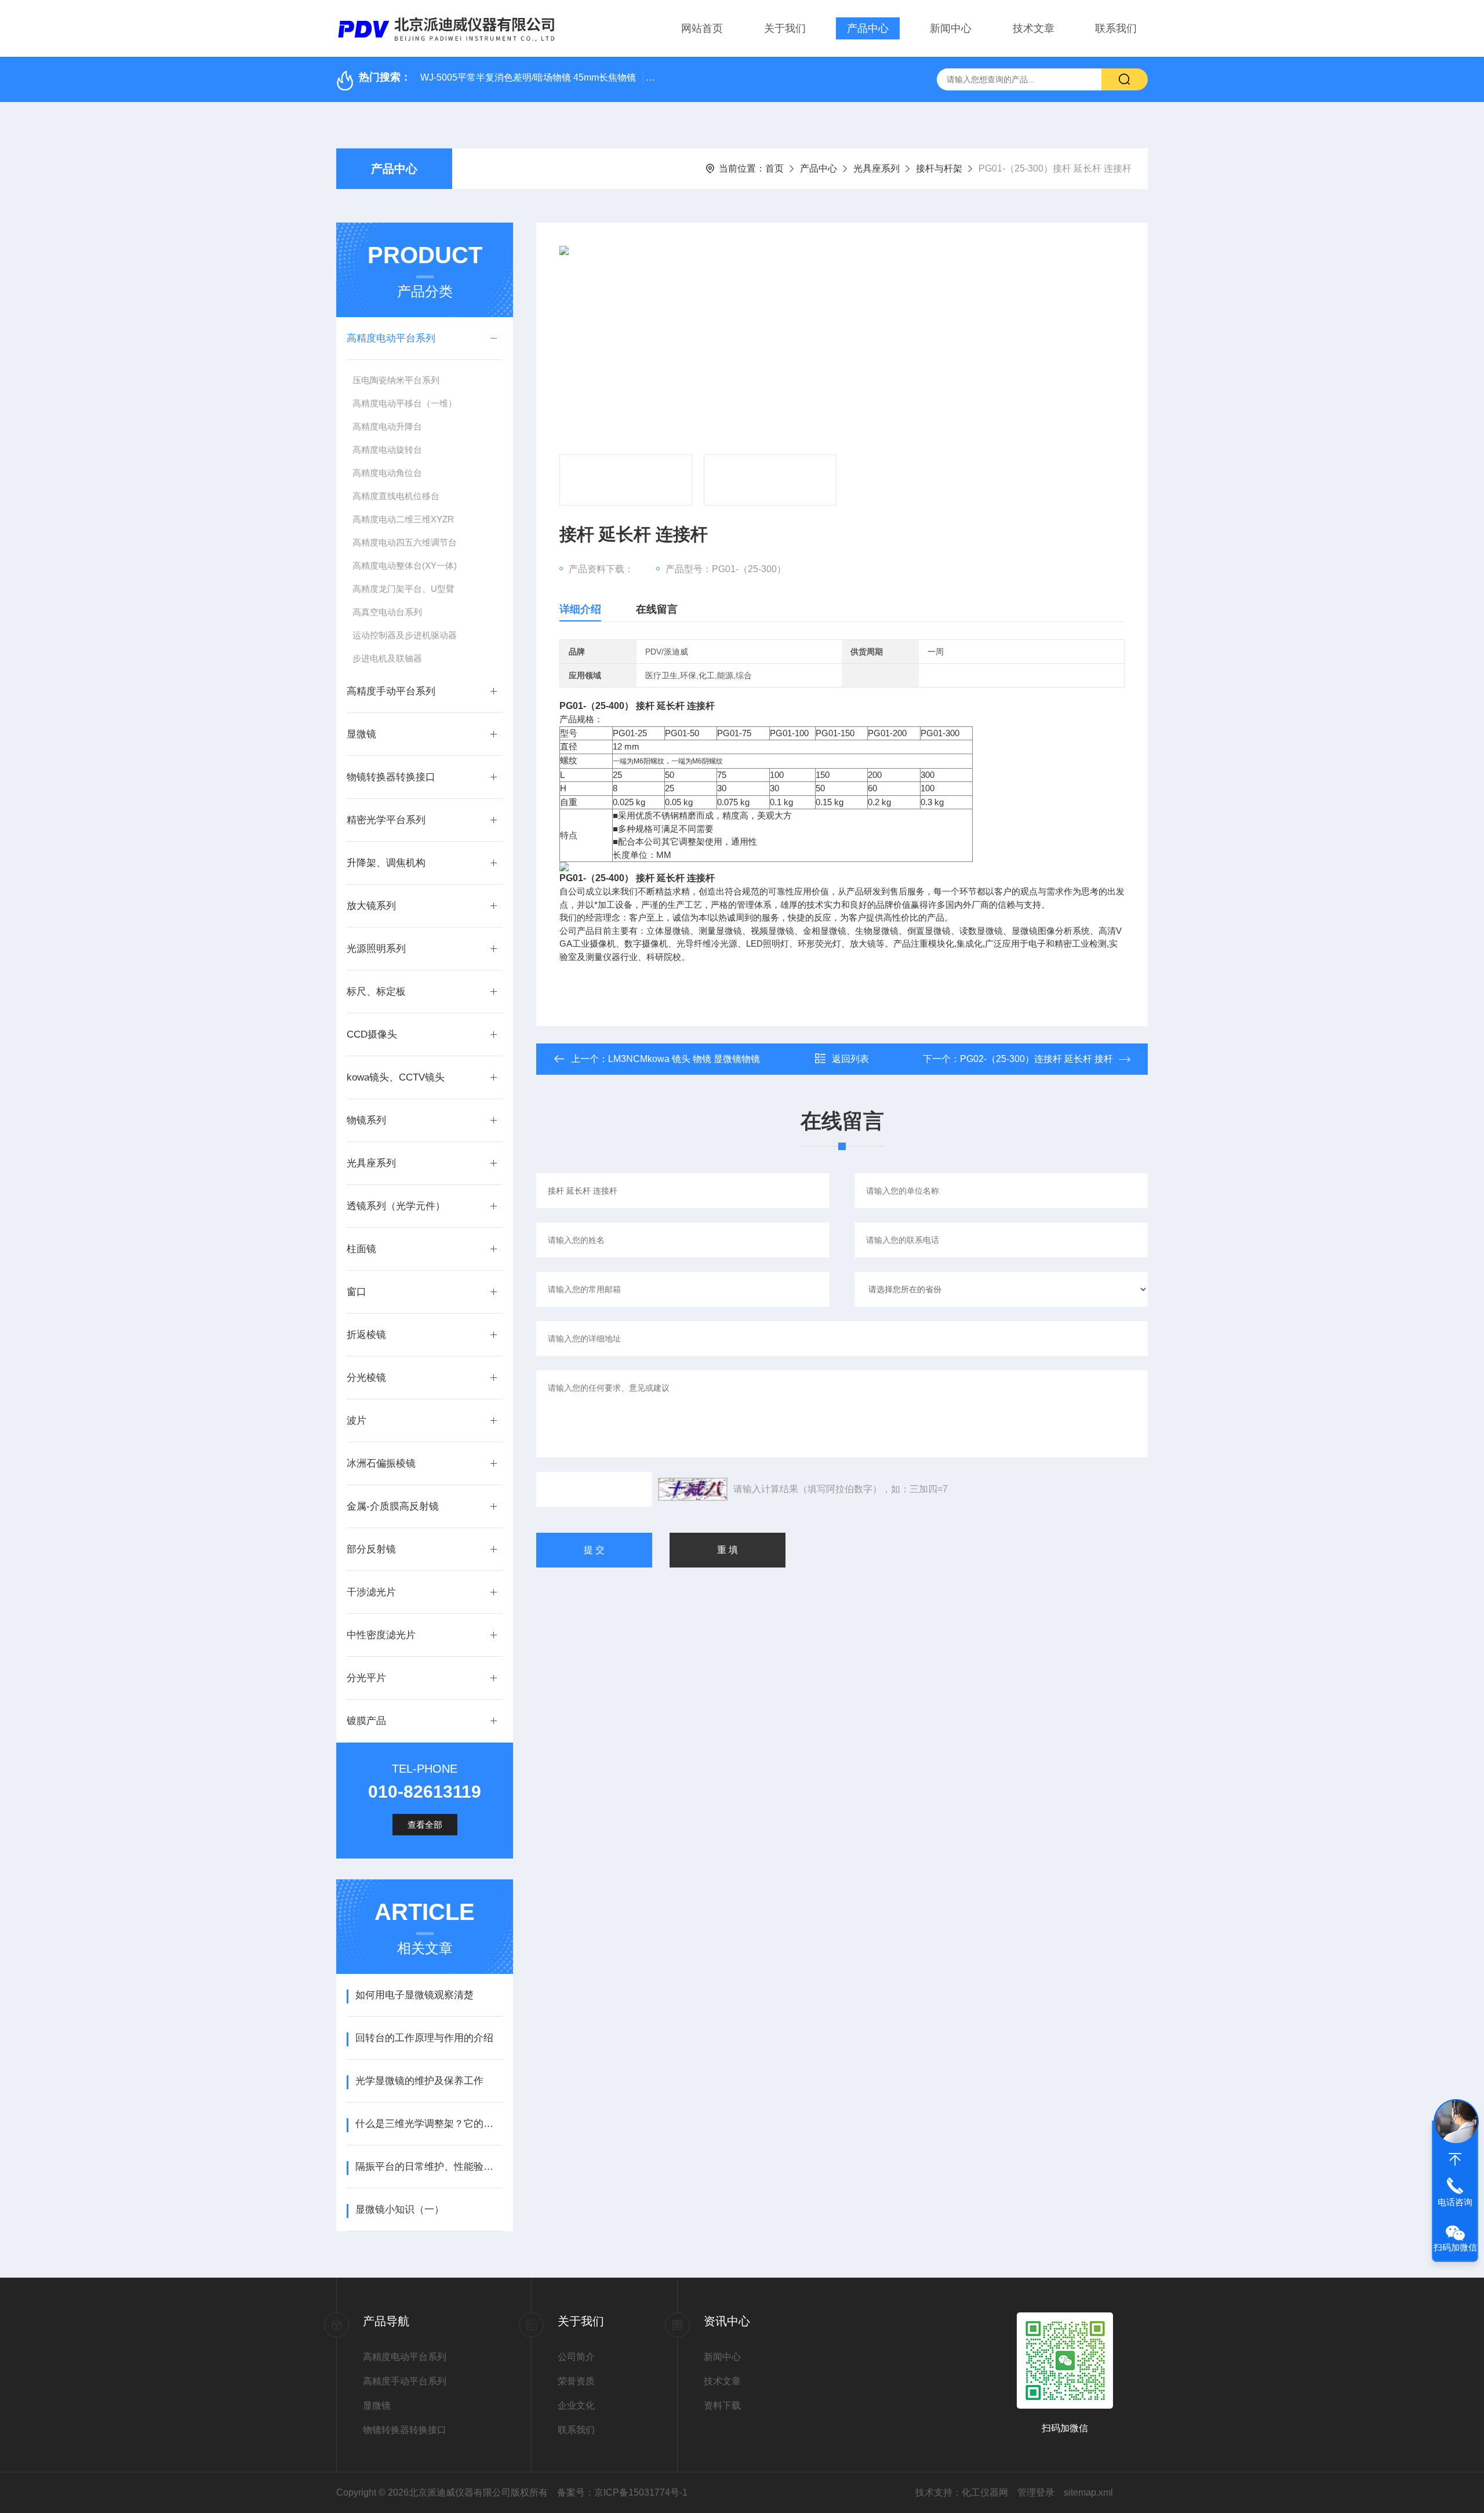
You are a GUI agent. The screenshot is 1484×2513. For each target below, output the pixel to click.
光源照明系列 (376, 949)
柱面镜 (361, 1249)
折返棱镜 (366, 1335)
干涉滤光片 (371, 1592)
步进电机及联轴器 (387, 658)
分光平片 (366, 1678)
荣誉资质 (576, 2381)
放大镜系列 (371, 906)
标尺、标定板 (376, 992)
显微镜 (361, 734)
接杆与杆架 (939, 168)
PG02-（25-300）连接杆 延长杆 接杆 (1036, 1059)
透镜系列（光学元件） (396, 1206)
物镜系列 (366, 1120)
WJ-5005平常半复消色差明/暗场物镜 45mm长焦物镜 (528, 77)
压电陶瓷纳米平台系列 (396, 380)
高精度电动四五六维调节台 (405, 542)
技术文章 (1034, 28)
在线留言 (657, 609)
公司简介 (576, 2357)
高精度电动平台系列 (391, 338)
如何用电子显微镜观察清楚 (414, 1995)
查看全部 (425, 1825)
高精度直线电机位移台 (396, 496)
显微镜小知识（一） (400, 2210)
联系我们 (1116, 28)
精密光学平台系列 (386, 820)
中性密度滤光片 (381, 1635)
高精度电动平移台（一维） (405, 403)
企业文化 (576, 2405)
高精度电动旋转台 (387, 450)
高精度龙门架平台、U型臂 (403, 589)
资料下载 (722, 2405)
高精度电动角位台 (387, 473)
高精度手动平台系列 (391, 691)
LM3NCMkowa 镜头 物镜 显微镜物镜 (684, 1059)
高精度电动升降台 (387, 426)
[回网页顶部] (1455, 2159)
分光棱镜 (366, 1378)
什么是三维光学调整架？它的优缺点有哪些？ (429, 2124)
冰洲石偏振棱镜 (381, 1463)
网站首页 (702, 28)
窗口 (357, 1292)
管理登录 (1036, 2492)
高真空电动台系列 (387, 612)
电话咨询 (1455, 2202)
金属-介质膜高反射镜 (393, 1506)
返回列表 (850, 1059)
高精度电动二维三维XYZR (403, 519)
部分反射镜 (371, 1549)
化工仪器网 (985, 2492)
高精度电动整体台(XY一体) (405, 565)
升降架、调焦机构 (386, 863)
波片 (357, 1421)
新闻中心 (951, 28)
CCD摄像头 (372, 1034)
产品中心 (868, 28)
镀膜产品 (366, 1721)
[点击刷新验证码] (693, 1489)
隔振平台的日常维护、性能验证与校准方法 (429, 2167)
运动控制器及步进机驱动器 (405, 635)
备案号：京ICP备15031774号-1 (622, 2492)
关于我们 (785, 28)
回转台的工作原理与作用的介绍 (424, 2038)
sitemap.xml (1088, 2492)
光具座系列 (876, 168)
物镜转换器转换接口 (391, 777)
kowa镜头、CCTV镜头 (396, 1077)
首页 (774, 168)
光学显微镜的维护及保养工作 (419, 2081)
